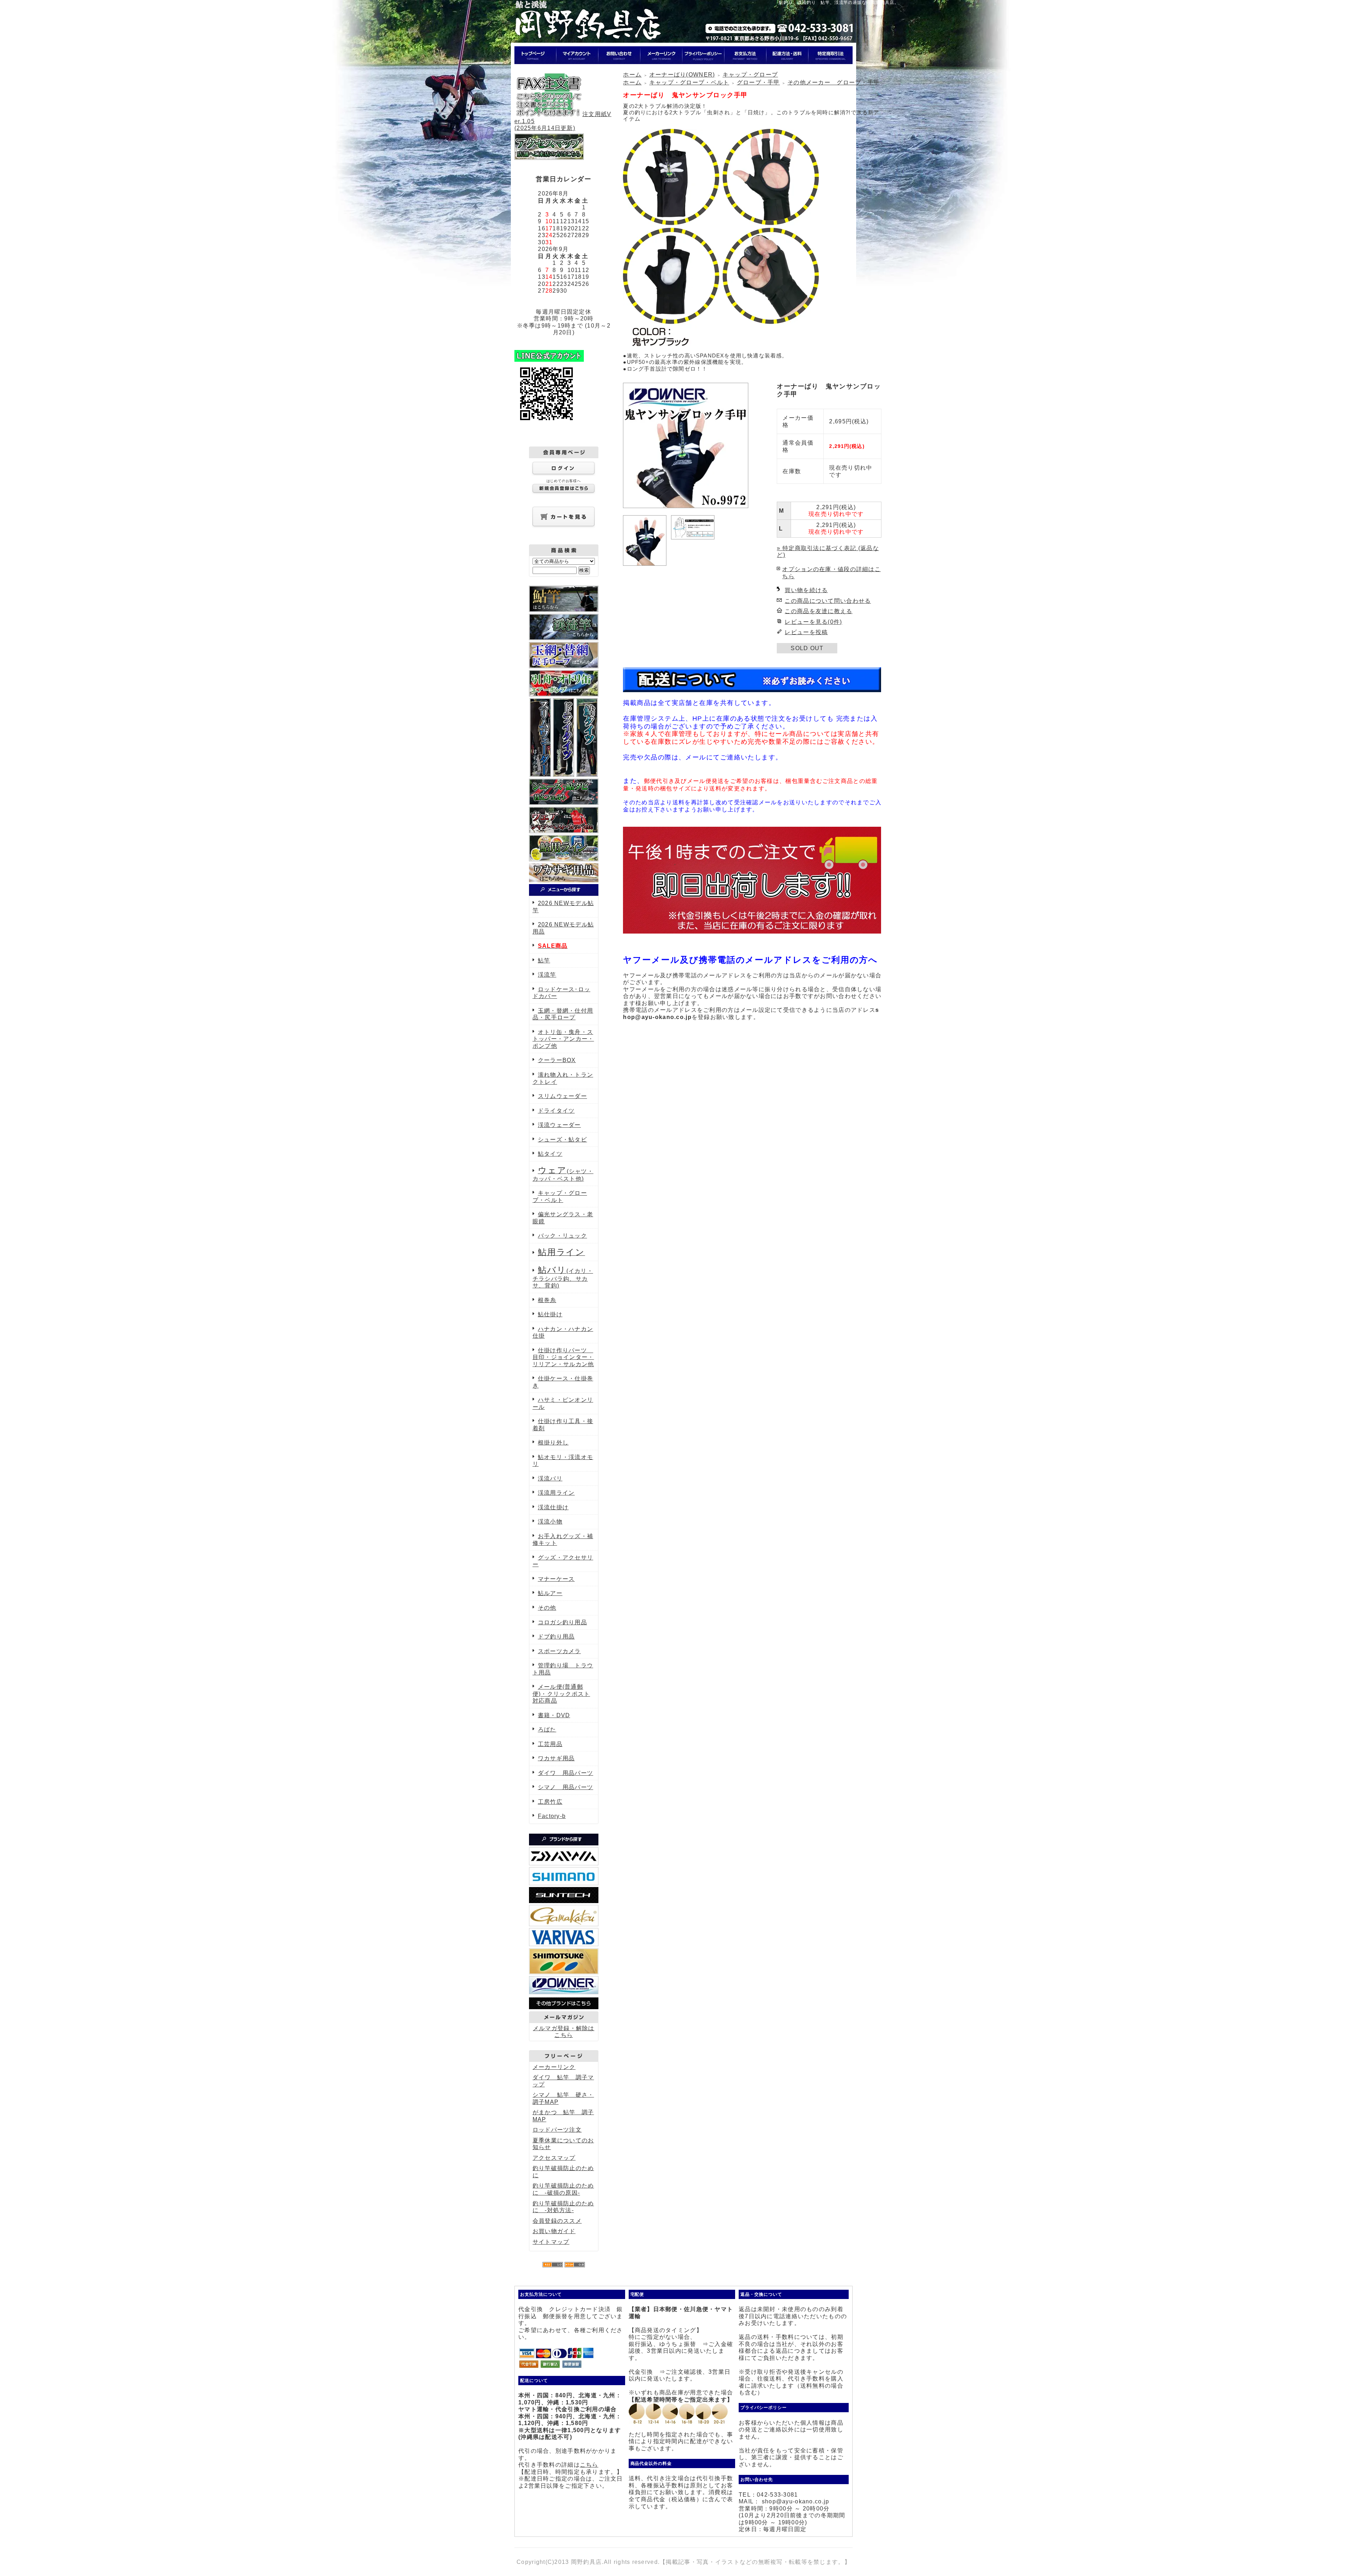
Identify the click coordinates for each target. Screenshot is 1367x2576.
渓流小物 (550, 1522)
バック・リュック (562, 1236)
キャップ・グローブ (750, 75)
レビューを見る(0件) (813, 622)
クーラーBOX (557, 1060)
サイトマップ (551, 2242)
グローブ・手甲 (758, 82)
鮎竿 (544, 960)
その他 (547, 1608)
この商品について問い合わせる (828, 601)
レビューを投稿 (806, 632)
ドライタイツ (556, 1111)
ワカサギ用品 (556, 1758)
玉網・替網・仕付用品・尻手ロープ (563, 1014)
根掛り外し (553, 1443)
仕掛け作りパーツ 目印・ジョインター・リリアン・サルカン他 (563, 1357)
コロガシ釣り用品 (562, 1622)
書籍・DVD (554, 1715)
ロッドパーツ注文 (557, 2130)
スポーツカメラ (559, 1651)
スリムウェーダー (562, 1096)
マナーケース (556, 1579)
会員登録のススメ (557, 2221)
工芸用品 (550, 1744)
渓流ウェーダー (559, 1125)
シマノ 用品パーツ (566, 1787)
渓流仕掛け (553, 1507)
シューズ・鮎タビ (562, 1140)
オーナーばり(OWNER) (682, 75)
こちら (589, 2465)
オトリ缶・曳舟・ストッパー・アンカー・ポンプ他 (563, 1039)
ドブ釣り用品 (556, 1637)
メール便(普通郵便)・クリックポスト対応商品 (561, 1694)
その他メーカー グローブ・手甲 (834, 82)
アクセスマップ (554, 2158)
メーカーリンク (554, 2067)
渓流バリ (550, 1478)
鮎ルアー (550, 1593)
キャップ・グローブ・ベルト (689, 82)
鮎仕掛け (550, 1314)
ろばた (547, 1729)
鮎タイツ (550, 1154)
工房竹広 (550, 1802)
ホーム (632, 75)
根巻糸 (547, 1300)
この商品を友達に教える (818, 611)
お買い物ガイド (554, 2231)
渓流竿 (547, 975)
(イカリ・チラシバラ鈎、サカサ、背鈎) (563, 1278)
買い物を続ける (806, 590)
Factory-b (552, 1816)
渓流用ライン (556, 1493)
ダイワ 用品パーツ (566, 1773)
